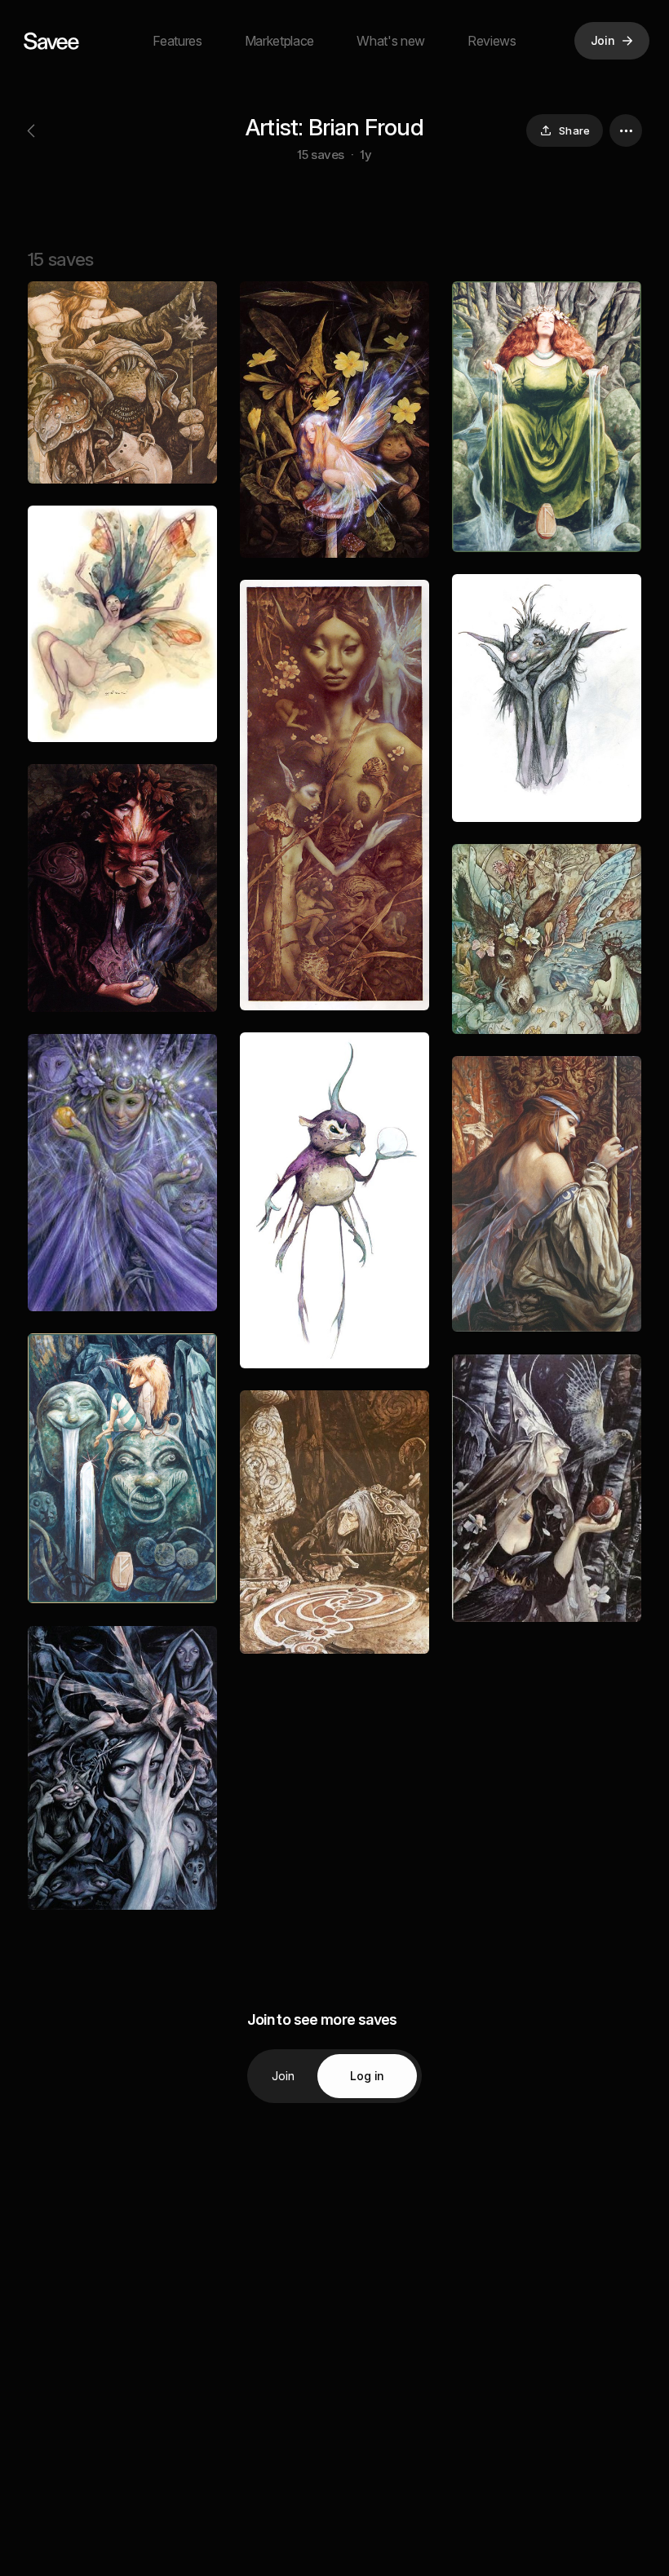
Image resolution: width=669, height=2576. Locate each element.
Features (177, 41)
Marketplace (279, 41)
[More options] (626, 130)
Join (284, 2076)
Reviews (492, 41)
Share (574, 130)
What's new (391, 41)
